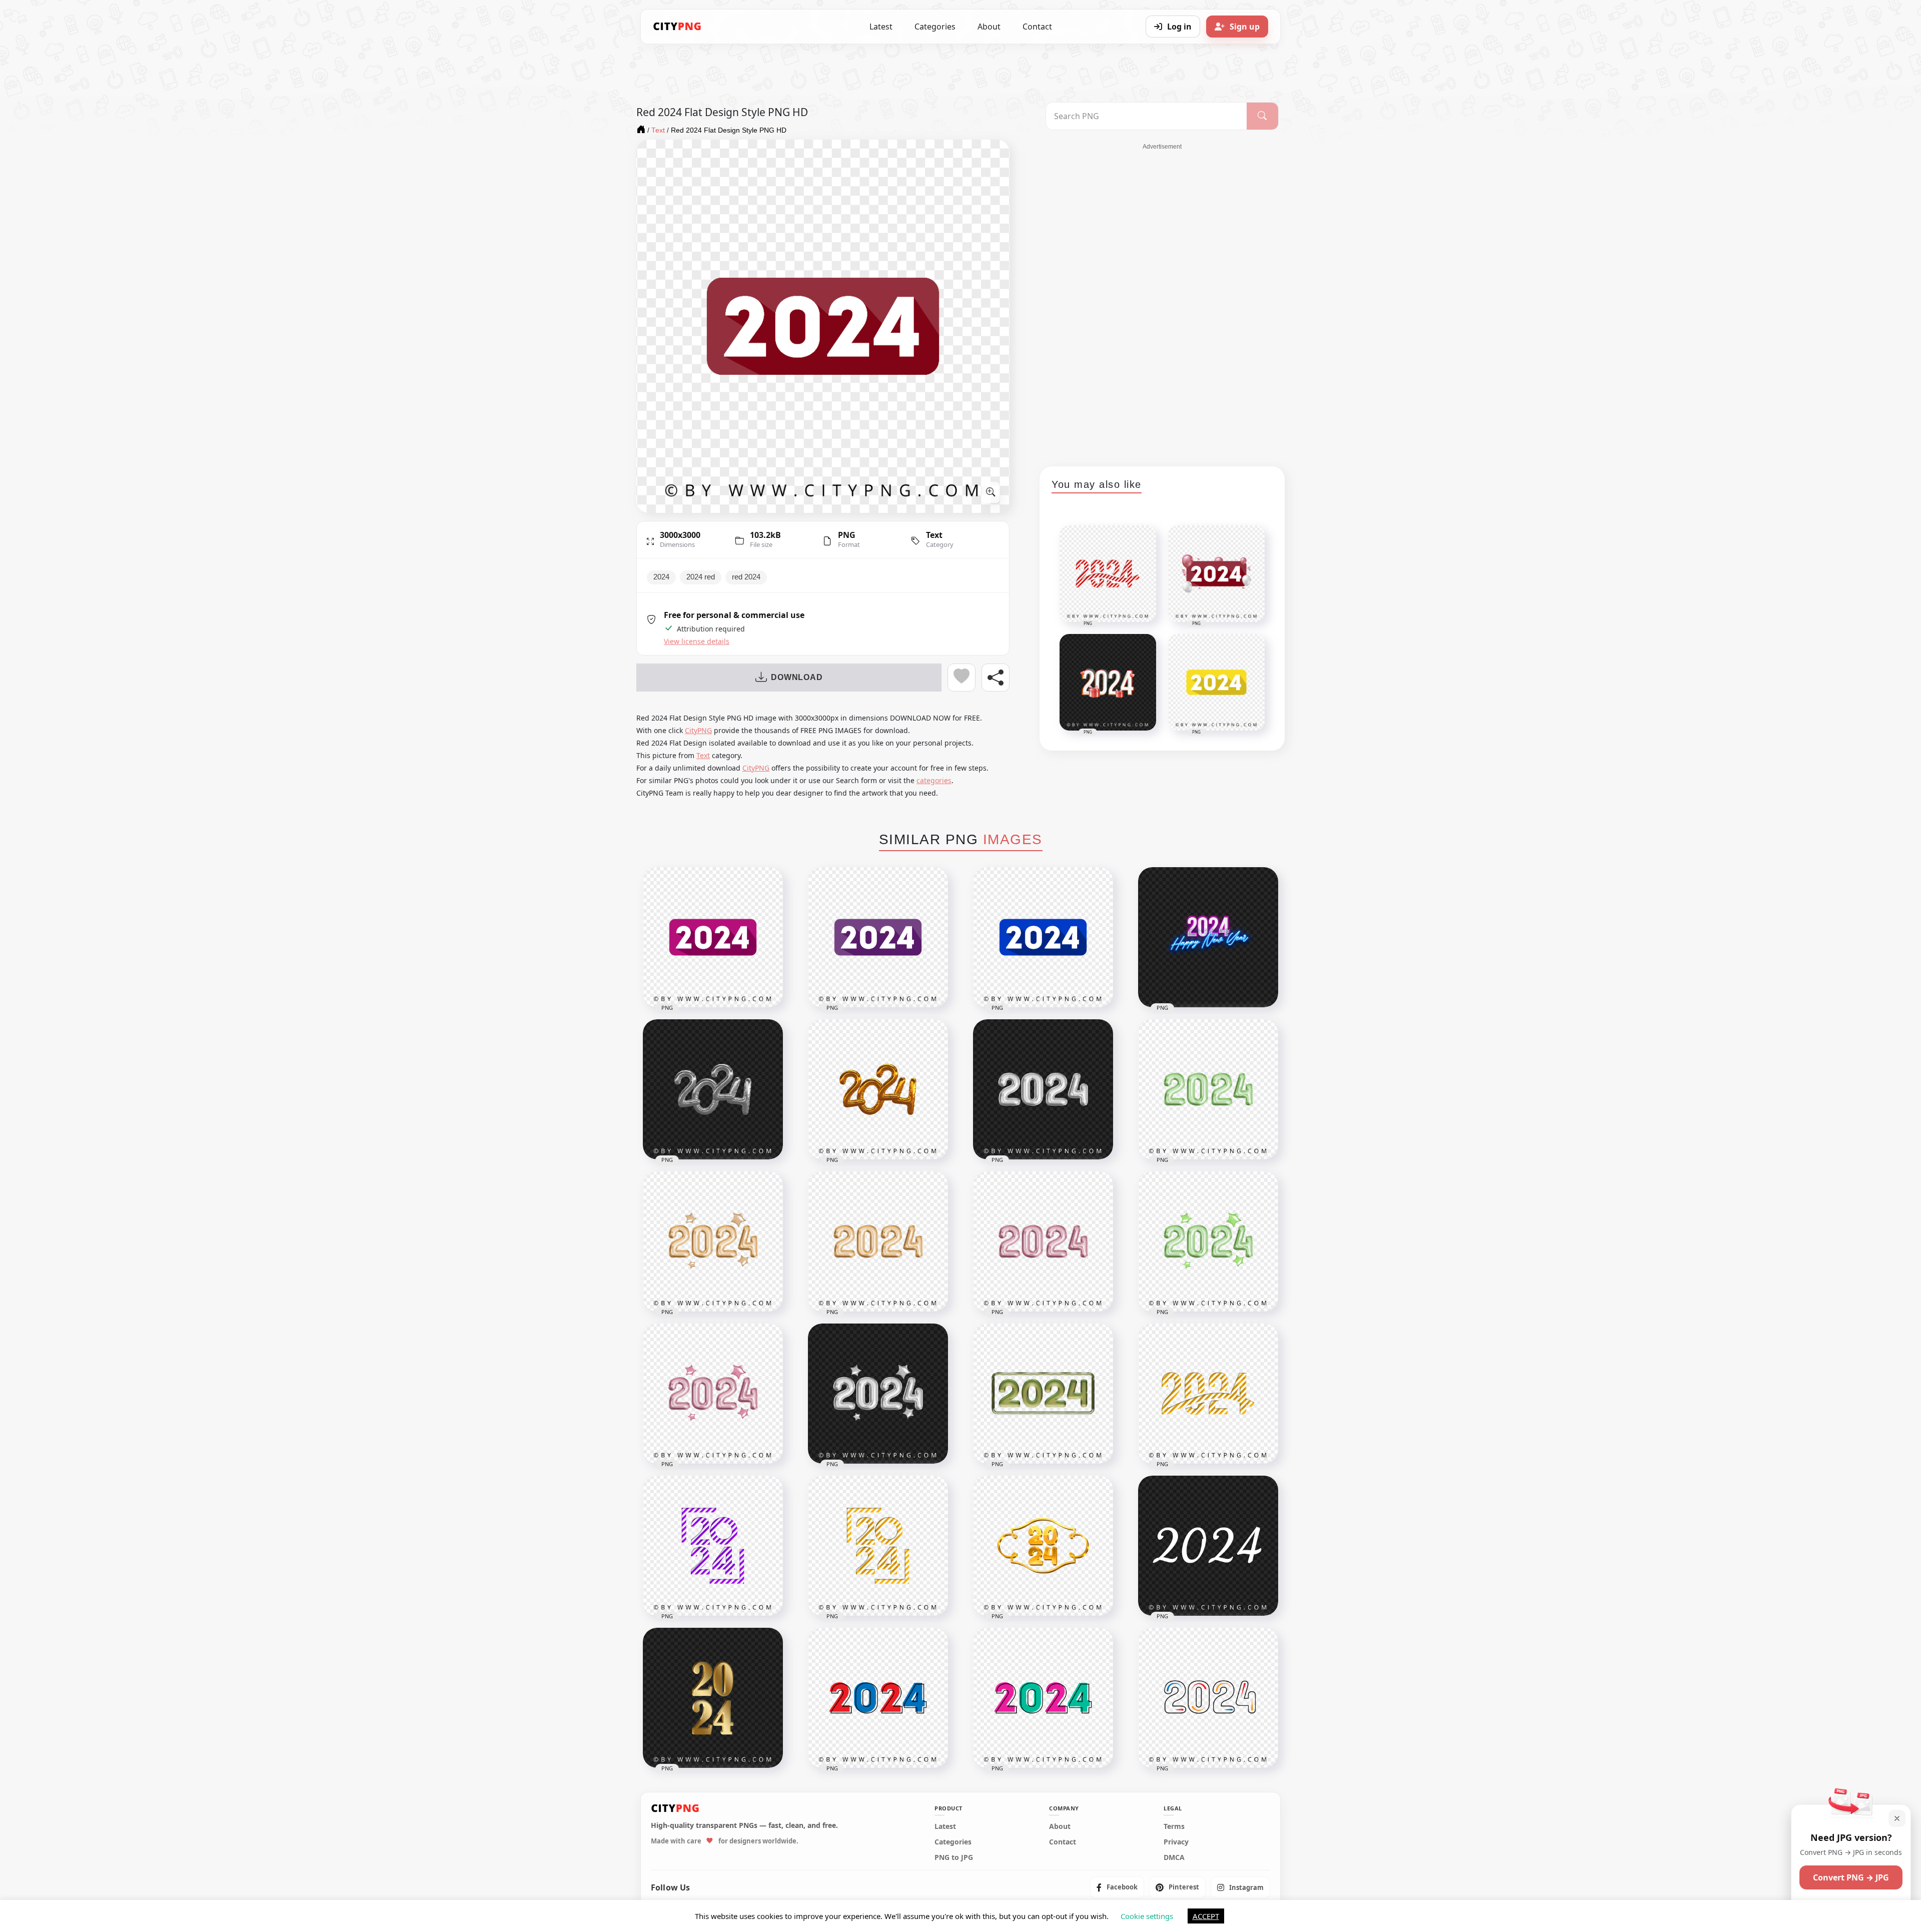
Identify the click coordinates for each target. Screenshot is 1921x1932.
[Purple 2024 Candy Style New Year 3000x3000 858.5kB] (713, 1546)
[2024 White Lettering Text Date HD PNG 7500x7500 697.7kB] (1208, 1546)
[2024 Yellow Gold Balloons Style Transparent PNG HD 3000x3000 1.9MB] (878, 1089)
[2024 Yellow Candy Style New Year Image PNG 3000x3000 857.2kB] (878, 1546)
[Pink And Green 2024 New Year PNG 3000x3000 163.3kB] (1043, 1698)
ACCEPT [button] (1206, 1916)
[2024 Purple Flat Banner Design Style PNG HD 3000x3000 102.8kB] (878, 937)
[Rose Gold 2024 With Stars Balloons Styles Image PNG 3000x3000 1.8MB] (713, 1394)
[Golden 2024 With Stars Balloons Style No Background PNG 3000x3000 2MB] (713, 1241)
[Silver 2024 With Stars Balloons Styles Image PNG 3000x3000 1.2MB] (878, 1394)
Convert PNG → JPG (1851, 1877)
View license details (697, 641)
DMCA (1174, 1857)
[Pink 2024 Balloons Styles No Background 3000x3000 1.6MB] (1043, 1241)
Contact (1037, 27)
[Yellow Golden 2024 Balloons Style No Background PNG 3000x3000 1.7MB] (878, 1241)
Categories (935, 27)
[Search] (1262, 116)
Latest (881, 27)
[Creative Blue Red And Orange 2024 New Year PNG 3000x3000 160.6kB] (1208, 1698)
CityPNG (698, 730)
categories (934, 780)
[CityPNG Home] (677, 27)
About (989, 27)
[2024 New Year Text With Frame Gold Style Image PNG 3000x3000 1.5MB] (1043, 1546)
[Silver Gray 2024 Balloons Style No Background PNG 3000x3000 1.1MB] (1043, 1089)
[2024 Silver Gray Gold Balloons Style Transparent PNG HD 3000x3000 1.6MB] (713, 1089)
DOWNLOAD (797, 677)
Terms (1174, 1826)
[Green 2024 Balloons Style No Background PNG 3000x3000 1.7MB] (1208, 1089)
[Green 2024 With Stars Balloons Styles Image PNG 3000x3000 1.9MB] (1208, 1241)
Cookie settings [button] (1147, 1916)
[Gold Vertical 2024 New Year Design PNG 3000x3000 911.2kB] (713, 1698)
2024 (661, 577)
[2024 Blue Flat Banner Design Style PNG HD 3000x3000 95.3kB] (1043, 937)
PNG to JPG (954, 1857)
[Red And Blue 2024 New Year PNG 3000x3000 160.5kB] (878, 1698)
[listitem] (1117, 1887)
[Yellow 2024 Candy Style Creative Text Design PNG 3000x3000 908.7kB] (1208, 1394)
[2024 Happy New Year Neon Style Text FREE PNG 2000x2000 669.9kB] (1208, 937)
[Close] (1897, 1818)
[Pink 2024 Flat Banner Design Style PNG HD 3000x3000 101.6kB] (713, 937)
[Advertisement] (1162, 301)
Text (934, 535)
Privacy (1176, 1842)
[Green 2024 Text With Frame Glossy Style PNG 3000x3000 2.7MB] (1043, 1394)
